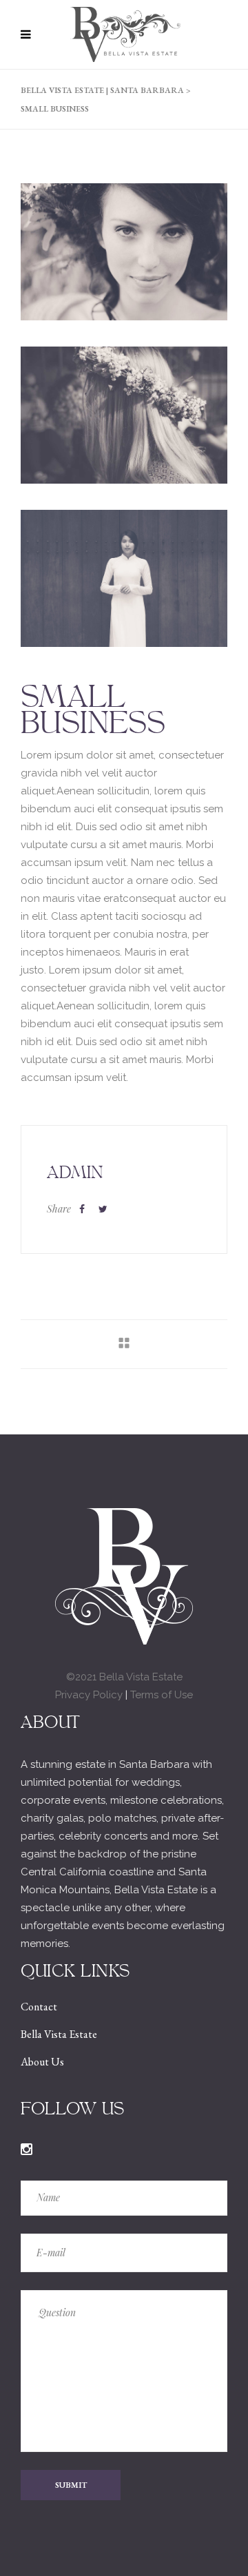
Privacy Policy (89, 1695)
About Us (42, 2062)
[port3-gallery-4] (124, 415)
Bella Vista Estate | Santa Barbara (102, 90)
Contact (39, 2007)
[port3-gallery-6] (124, 578)
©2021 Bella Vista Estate (124, 1677)
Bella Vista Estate (59, 2034)
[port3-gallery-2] (124, 252)
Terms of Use (162, 1695)
